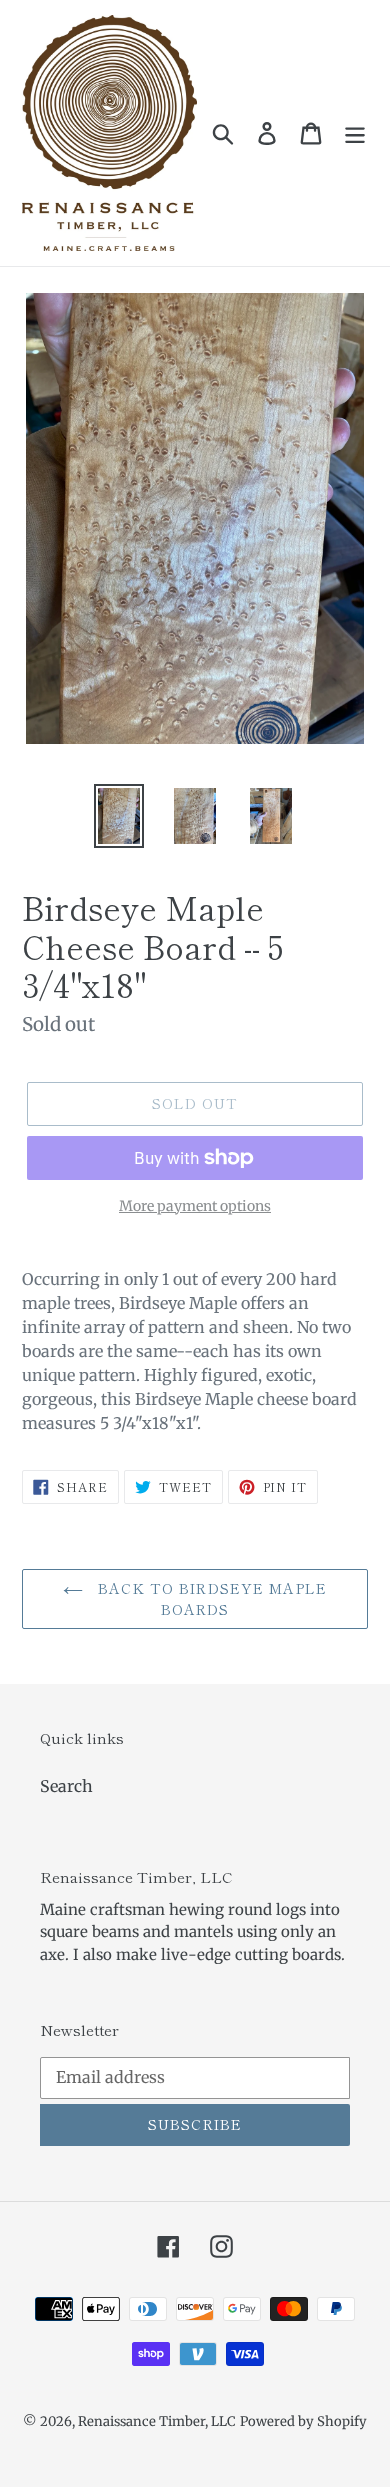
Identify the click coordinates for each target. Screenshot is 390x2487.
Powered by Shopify (303, 2421)
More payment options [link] (195, 1206)
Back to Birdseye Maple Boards (210, 1598)
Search (66, 1786)
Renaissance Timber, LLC (157, 2421)
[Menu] (355, 132)
